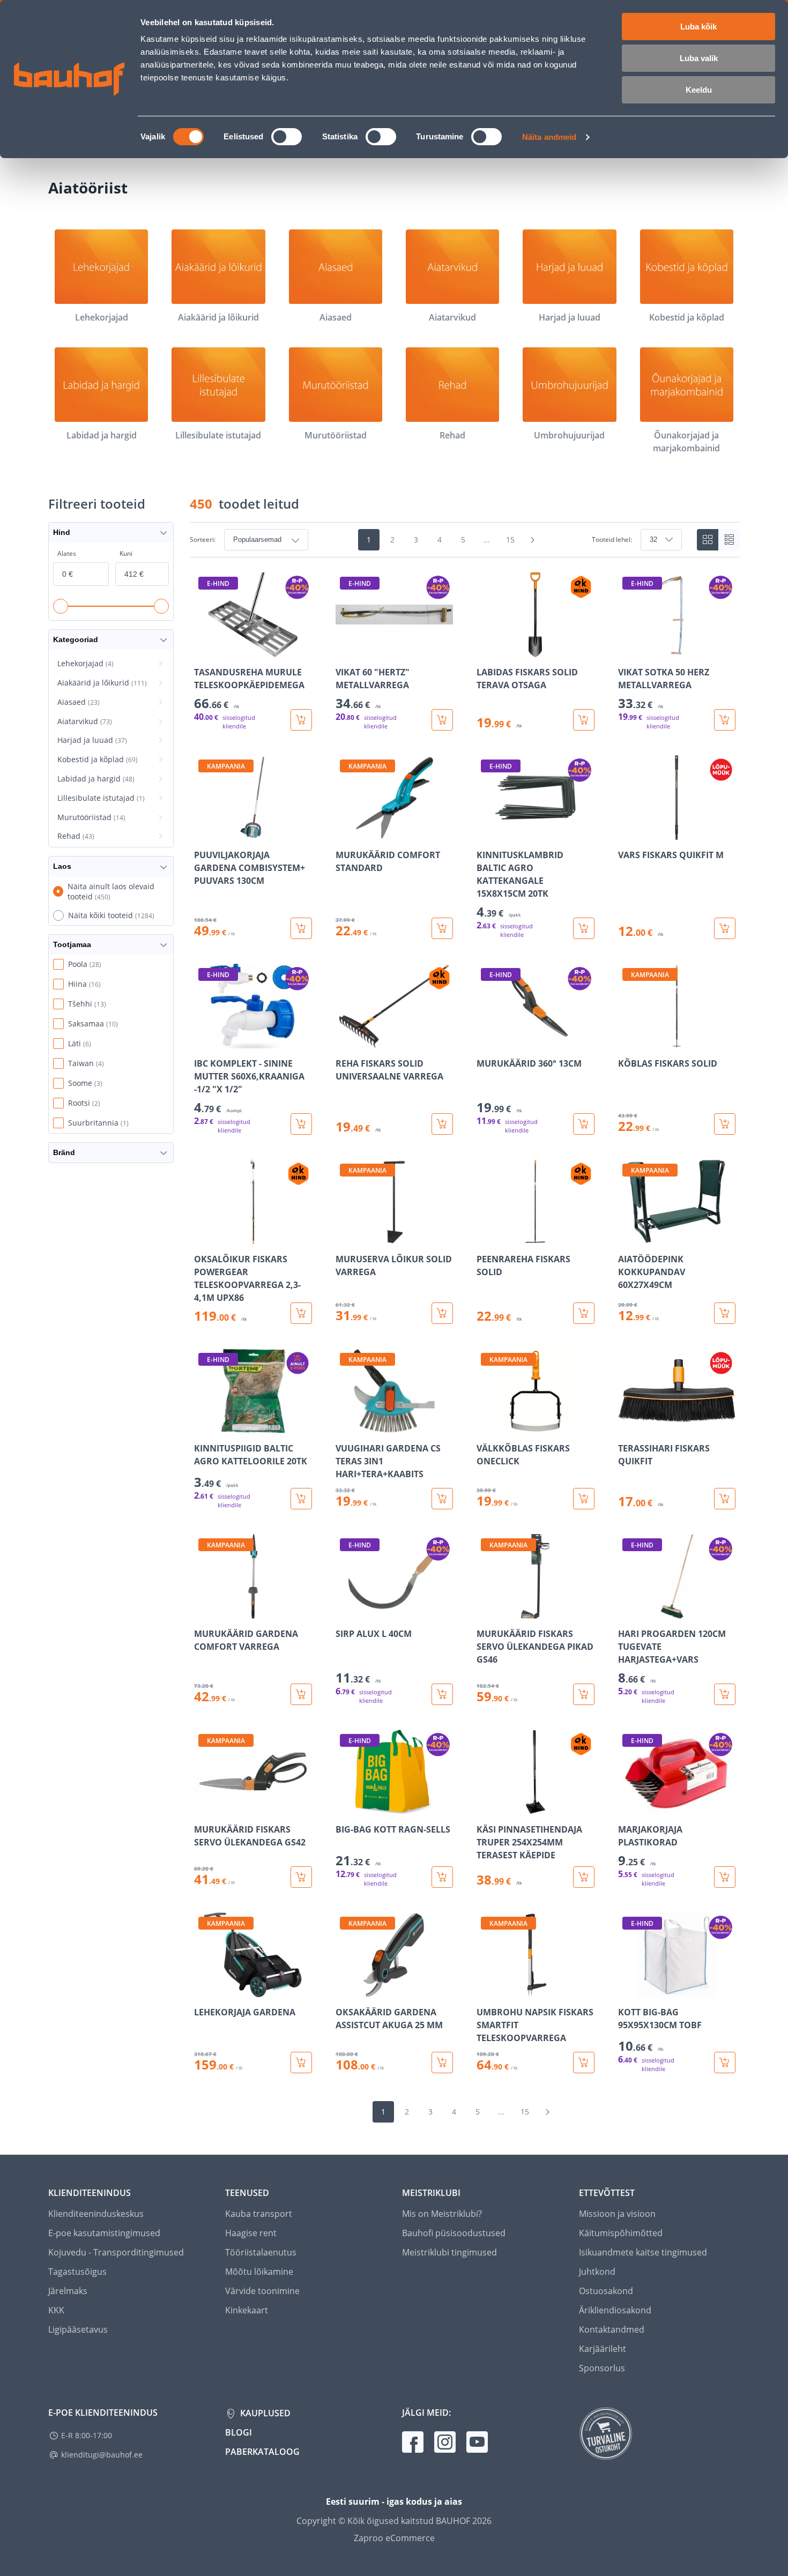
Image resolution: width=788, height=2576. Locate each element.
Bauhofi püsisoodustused (454, 2233)
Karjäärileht (603, 2349)
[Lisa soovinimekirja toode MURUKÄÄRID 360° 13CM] (486, 1041)
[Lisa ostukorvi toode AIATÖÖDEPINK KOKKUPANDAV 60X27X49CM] (725, 1313)
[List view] (729, 540)
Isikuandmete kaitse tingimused (643, 2252)
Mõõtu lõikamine (259, 2272)
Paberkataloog (262, 2452)
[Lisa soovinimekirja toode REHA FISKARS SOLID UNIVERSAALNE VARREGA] (345, 1041)
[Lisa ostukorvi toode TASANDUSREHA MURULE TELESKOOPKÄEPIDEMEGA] (301, 720)
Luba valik (699, 58)
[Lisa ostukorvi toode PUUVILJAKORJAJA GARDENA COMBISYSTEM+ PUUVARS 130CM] (301, 928)
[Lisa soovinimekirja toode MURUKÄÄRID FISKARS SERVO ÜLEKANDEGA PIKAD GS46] (486, 1611)
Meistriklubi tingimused (449, 2252)
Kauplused (264, 2413)
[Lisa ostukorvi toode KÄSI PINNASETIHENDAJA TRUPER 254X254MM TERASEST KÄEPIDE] (584, 1877)
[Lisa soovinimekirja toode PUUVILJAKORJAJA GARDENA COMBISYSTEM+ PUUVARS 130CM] (203, 832)
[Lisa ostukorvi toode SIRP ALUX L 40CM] (442, 1694)
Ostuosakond (606, 2291)
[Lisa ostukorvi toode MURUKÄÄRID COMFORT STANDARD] (442, 928)
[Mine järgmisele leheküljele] (533, 540)
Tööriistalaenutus (261, 2252)
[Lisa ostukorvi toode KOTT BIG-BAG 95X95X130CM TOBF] (725, 2063)
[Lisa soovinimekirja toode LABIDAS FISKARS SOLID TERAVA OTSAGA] (486, 650)
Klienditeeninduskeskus (96, 2214)
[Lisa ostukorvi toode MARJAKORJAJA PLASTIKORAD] (725, 1877)
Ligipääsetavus (78, 2329)
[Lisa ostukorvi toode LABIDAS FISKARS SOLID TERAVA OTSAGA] (584, 720)
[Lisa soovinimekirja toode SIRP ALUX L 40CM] (345, 1611)
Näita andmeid (549, 137)
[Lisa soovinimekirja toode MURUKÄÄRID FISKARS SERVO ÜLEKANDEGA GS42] (203, 1807)
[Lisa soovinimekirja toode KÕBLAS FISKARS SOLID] (627, 1041)
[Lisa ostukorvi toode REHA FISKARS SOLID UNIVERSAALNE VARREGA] (442, 1124)
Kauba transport (259, 2214)
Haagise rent (251, 2233)
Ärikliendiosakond (615, 2310)
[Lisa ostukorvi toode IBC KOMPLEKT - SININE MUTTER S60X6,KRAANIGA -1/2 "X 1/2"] (301, 1124)
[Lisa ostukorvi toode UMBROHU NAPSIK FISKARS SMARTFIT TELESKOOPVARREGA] (584, 2063)
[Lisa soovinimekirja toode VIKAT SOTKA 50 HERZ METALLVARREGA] (627, 650)
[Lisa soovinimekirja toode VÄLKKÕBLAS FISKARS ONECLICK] (486, 1426)
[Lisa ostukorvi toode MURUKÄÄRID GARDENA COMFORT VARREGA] (301, 1694)
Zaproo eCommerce (394, 2538)
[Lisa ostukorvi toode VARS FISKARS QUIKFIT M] (725, 928)
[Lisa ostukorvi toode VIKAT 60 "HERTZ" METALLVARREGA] (442, 720)
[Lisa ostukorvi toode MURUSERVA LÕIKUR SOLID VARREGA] (442, 1313)
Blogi (239, 2432)
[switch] (287, 137)
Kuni (126, 553)
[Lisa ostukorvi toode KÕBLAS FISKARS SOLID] (725, 1124)
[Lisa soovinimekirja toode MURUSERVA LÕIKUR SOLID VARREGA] (345, 1237)
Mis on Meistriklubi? (442, 2214)
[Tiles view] (708, 540)
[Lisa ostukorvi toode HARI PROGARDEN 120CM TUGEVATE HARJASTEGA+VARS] (725, 1694)
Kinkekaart (247, 2310)
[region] (465, 1323)
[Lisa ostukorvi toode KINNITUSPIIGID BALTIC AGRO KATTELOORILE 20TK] (301, 1499)
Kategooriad (76, 639)
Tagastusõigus (77, 2272)
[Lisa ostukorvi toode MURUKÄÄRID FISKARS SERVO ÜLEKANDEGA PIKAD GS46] (584, 1694)
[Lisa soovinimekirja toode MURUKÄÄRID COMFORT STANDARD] (345, 832)
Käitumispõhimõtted (621, 2233)
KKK (56, 2310)
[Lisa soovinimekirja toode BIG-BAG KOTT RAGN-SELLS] (345, 1807)
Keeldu (699, 90)
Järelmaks (68, 2291)
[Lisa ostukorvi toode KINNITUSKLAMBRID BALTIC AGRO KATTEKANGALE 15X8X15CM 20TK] (584, 928)
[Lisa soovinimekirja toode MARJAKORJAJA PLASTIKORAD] (627, 1807)
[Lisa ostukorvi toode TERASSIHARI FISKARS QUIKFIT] (725, 1499)
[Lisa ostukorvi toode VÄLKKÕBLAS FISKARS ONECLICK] (584, 1499)
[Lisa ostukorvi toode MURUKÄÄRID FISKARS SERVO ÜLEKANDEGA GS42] (301, 1877)
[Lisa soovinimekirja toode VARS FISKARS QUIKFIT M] (627, 832)
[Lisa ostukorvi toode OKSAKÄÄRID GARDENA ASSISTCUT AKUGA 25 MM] (442, 2063)
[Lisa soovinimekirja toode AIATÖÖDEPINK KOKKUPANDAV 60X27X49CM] (627, 1237)
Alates (67, 553)
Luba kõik (698, 27)
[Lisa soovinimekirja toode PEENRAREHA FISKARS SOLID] (486, 1237)
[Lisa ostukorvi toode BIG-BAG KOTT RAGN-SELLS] (442, 1877)
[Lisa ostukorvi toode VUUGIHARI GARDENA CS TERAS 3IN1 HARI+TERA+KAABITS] (442, 1499)
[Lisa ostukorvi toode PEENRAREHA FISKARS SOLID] (584, 1313)
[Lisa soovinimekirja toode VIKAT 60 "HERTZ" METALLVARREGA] (345, 650)
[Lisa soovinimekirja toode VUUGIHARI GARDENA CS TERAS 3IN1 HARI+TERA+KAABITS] (345, 1426)
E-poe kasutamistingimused (104, 2233)
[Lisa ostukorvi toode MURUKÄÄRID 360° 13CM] (584, 1124)
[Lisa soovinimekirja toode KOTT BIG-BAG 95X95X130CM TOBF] (627, 1990)
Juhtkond (597, 2272)
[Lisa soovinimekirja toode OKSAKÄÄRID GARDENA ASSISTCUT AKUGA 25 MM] (345, 1990)
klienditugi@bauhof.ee (102, 2455)
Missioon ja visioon (617, 2214)
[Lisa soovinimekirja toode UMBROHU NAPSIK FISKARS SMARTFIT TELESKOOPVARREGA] (486, 1990)
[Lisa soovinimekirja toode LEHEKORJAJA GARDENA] (203, 1990)
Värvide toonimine (262, 2291)
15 (510, 539)
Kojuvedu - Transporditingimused (116, 2252)
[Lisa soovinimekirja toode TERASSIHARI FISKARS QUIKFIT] (627, 1426)
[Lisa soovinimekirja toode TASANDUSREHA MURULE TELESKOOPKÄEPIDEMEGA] (203, 650)
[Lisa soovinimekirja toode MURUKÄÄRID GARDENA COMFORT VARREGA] (203, 1611)
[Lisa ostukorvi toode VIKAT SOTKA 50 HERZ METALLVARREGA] (725, 720)
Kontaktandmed (612, 2329)
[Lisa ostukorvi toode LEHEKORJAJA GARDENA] (301, 2063)
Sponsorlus (602, 2368)
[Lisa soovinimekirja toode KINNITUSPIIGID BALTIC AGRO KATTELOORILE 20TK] (203, 1426)
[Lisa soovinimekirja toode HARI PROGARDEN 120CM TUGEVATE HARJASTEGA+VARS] (627, 1611)
